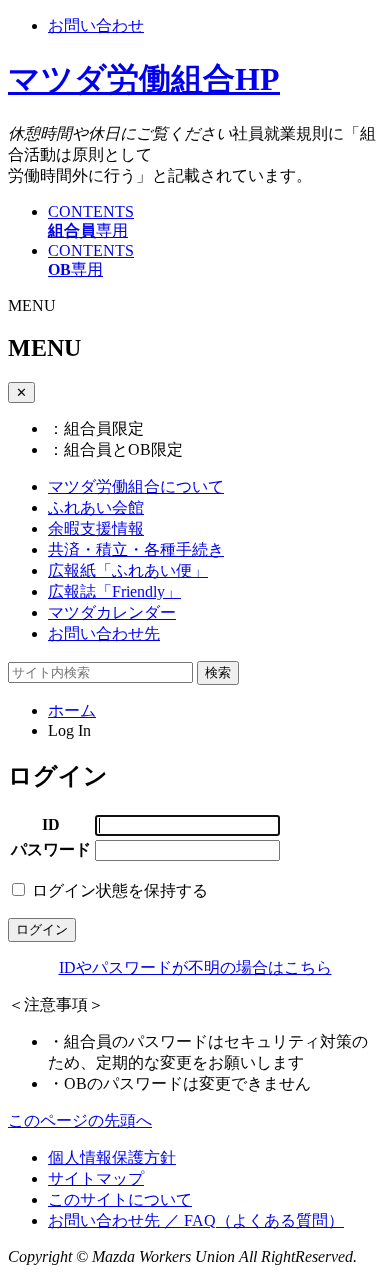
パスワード (51, 849)
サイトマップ (96, 1178)
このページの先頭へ (80, 1120)
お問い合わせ (96, 25)
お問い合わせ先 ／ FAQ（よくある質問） (196, 1220)
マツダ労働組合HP (144, 79)
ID (51, 824)
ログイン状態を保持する (120, 890)
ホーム (72, 710)
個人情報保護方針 (112, 1157)
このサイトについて (120, 1199)
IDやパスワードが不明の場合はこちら (195, 967)
